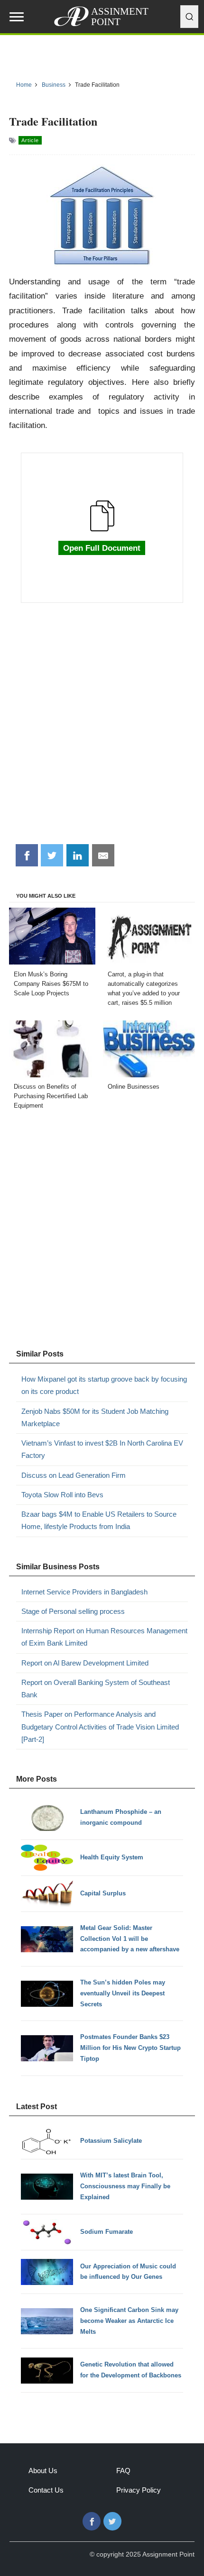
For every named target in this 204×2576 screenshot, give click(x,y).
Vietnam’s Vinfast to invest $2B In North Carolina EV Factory (102, 1449)
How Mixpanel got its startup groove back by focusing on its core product (104, 1385)
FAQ (123, 2471)
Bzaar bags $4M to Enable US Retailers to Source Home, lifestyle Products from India (99, 1520)
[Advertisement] (102, 728)
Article (30, 140)
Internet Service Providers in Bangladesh (84, 1592)
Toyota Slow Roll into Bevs (62, 1495)
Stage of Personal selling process (73, 1611)
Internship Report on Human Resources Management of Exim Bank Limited (104, 1637)
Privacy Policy (139, 2490)
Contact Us (46, 2490)
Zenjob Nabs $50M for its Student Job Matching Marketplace (95, 1417)
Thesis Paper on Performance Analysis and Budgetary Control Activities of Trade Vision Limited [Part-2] (100, 1727)
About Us (43, 2471)
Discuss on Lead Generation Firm (74, 1475)
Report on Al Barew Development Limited (85, 1663)
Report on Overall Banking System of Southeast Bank (96, 1689)
